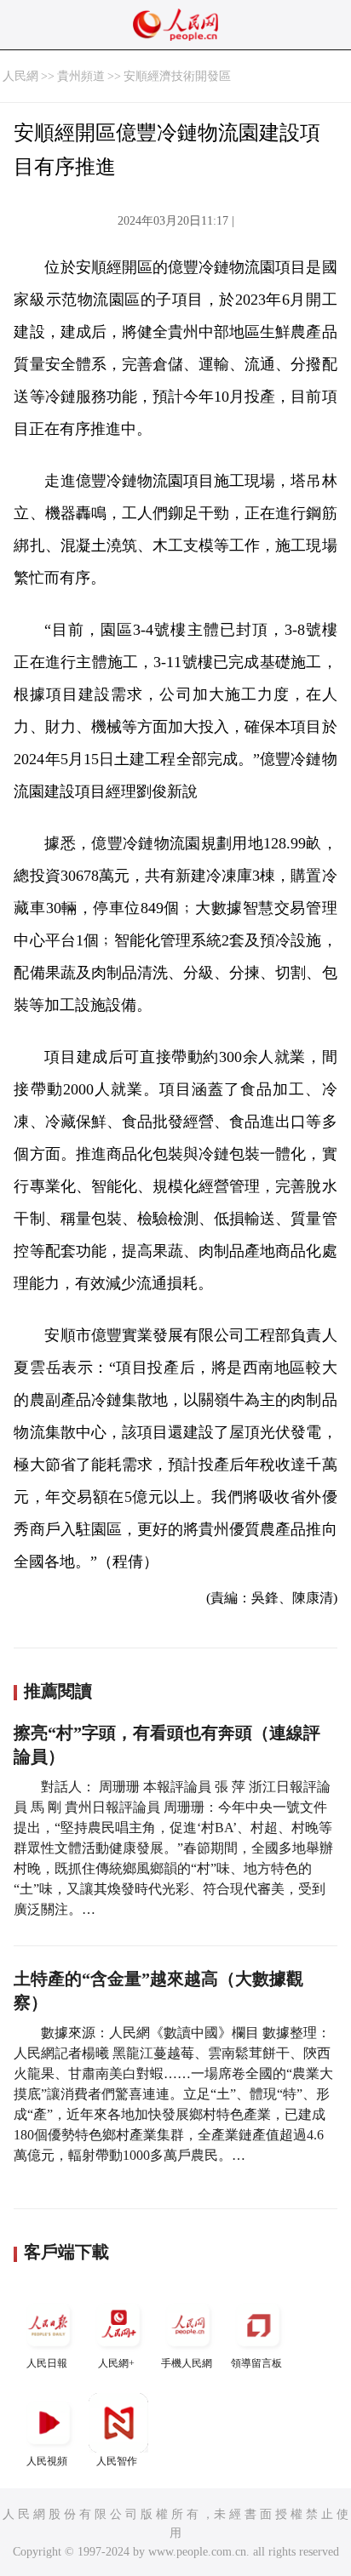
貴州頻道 (81, 76)
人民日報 (47, 2363)
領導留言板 (256, 2363)
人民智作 (117, 2461)
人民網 (20, 76)
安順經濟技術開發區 (177, 76)
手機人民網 (187, 2363)
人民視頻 (47, 2461)
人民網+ (116, 2363)
